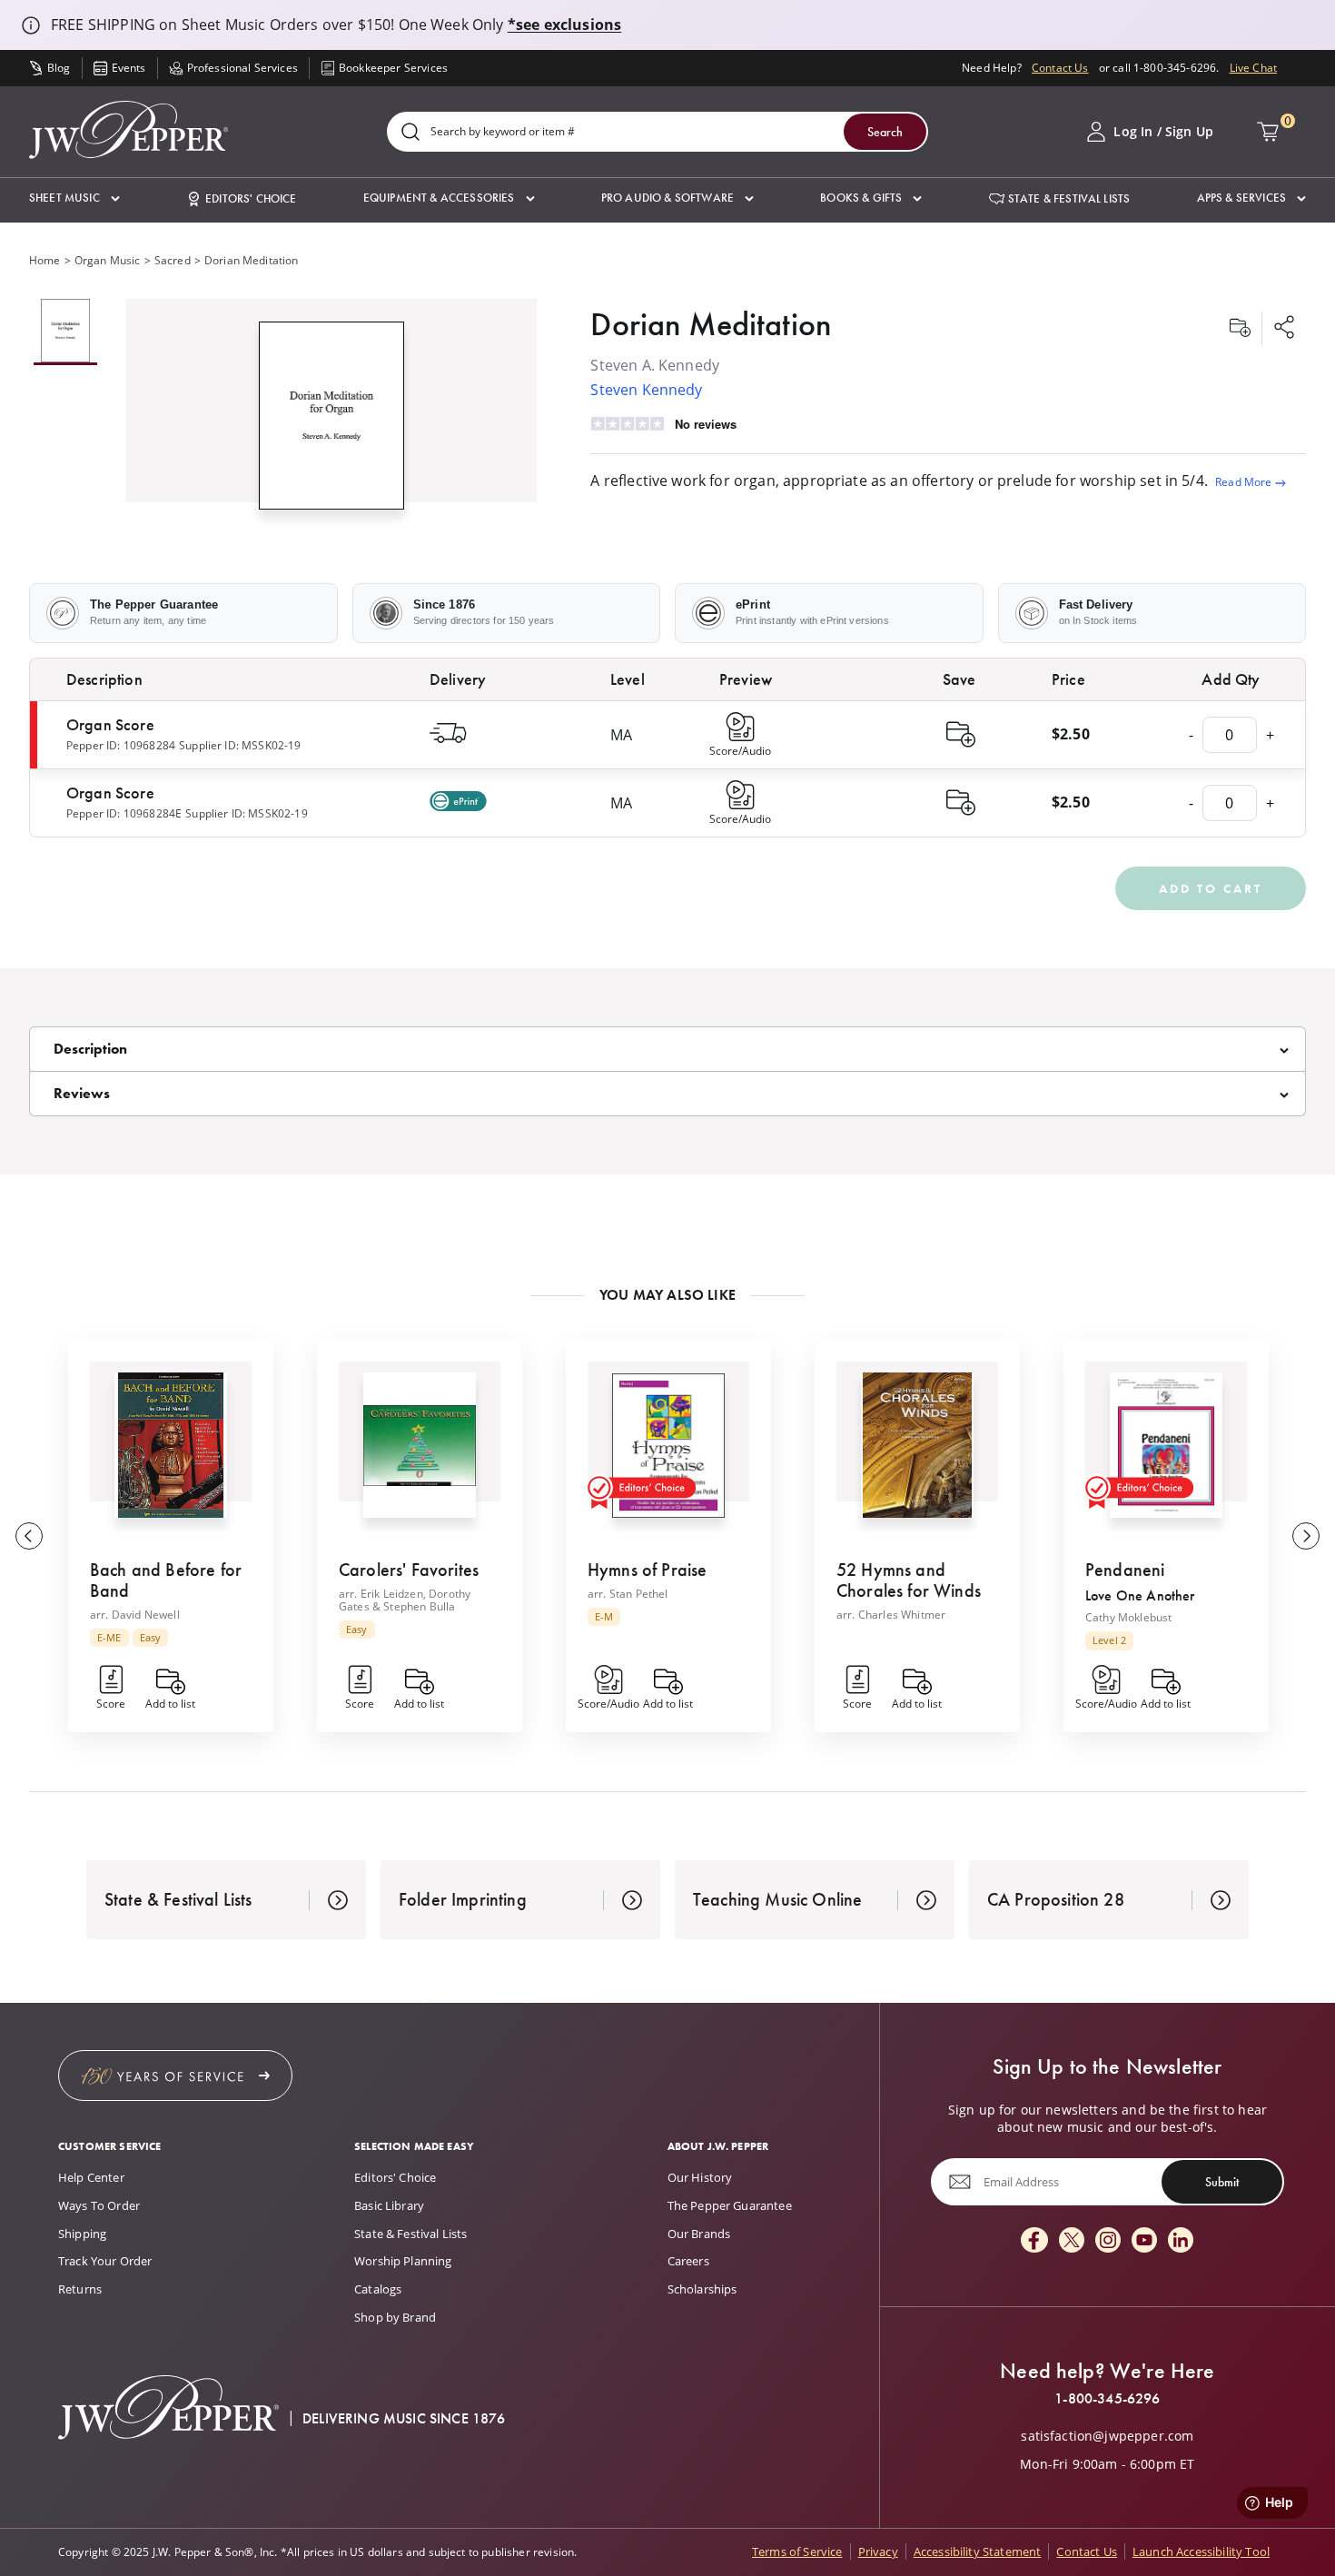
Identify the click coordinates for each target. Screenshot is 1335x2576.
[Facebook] (1034, 2241)
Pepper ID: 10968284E (124, 813)
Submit (1222, 2182)
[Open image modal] (332, 423)
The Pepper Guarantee (730, 2205)
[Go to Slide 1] (65, 332)
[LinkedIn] (1181, 2241)
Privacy (878, 2551)
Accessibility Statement (978, 2551)
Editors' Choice (395, 2177)
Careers (688, 2261)
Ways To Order (99, 2205)
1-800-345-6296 (1107, 2399)
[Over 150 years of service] (175, 2076)
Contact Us (1060, 68)
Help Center (91, 2177)
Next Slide (1306, 1536)
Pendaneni (1125, 1570)
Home (45, 260)
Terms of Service (797, 2551)
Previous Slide (29, 1536)
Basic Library (389, 2205)
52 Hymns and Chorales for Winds (909, 1580)
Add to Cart (1211, 888)
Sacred (173, 260)
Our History (700, 2177)
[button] (74, 198)
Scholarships (702, 2289)
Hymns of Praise (647, 1570)
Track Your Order (105, 2261)
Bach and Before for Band (166, 1580)
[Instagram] (1108, 2241)
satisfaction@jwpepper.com (1107, 2436)
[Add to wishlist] (1240, 329)
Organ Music (108, 260)
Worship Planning (403, 2261)
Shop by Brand (395, 2317)
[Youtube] (1144, 2241)
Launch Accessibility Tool (1201, 2551)
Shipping (82, 2234)
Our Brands (699, 2234)
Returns (80, 2289)
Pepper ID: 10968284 (121, 745)
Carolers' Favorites (409, 1570)
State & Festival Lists (411, 2234)
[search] (410, 133)
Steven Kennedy (646, 390)
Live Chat (1253, 68)
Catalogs (378, 2289)
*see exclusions (564, 25)
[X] (1072, 2241)
